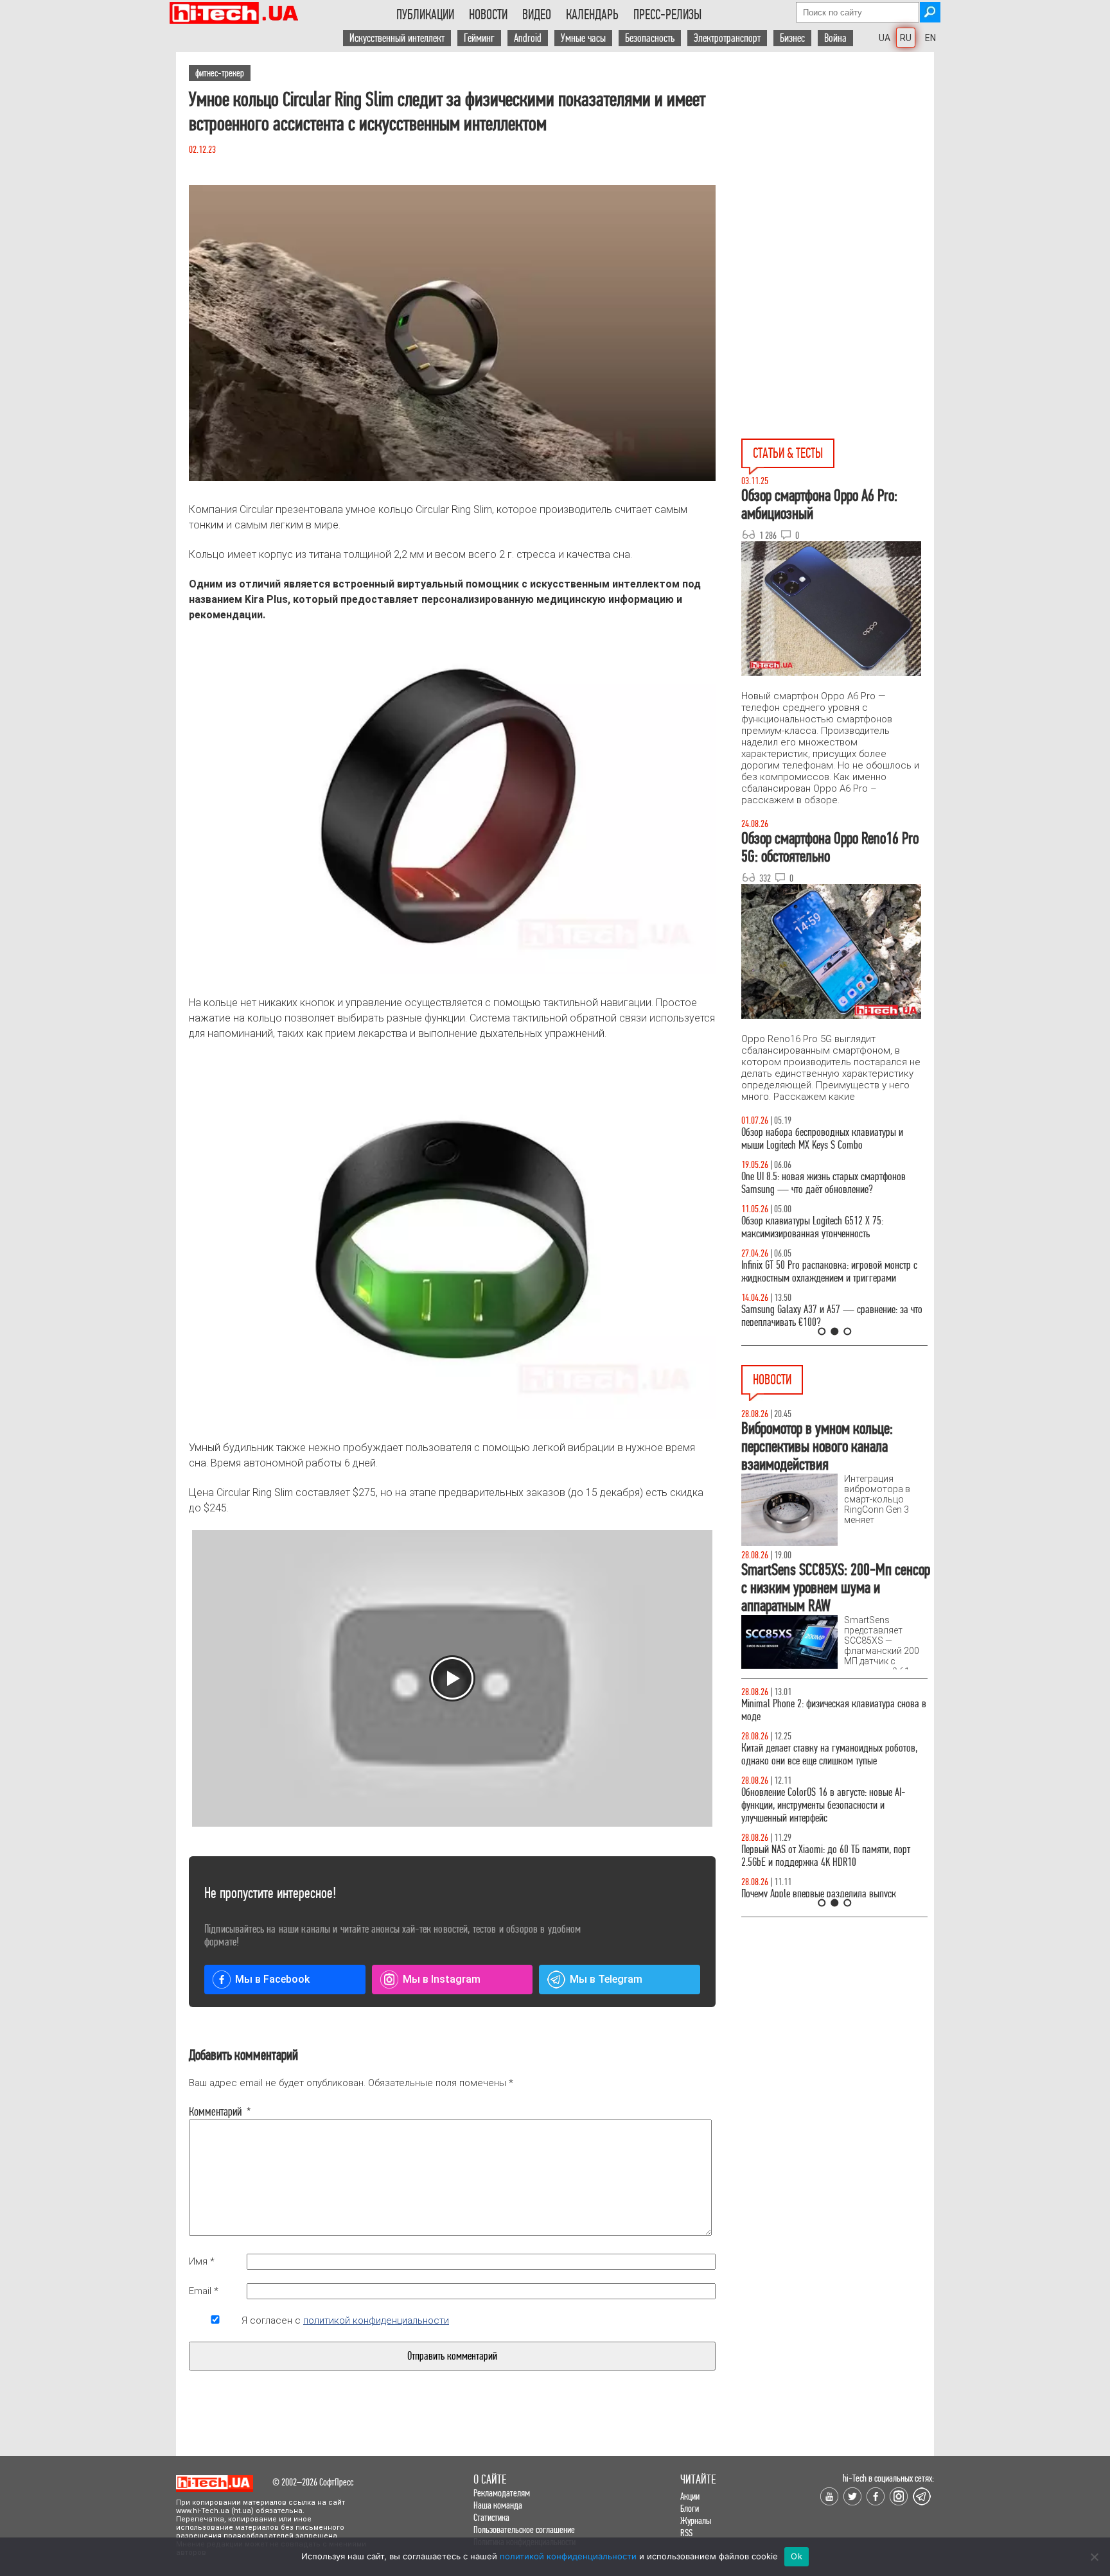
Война (835, 38)
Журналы (696, 2520)
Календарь (592, 15)
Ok (797, 2556)
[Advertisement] (838, 168)
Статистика (491, 2517)
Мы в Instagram (442, 1979)
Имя (202, 2261)
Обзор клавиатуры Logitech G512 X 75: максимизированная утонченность (812, 1227)
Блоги (690, 2508)
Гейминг (479, 38)
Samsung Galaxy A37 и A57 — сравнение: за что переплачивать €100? (832, 1316)
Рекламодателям (502, 2493)
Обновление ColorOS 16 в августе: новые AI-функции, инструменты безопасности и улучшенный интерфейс (823, 1805)
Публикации (425, 15)
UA (885, 38)
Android (528, 38)
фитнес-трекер (220, 73)
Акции (690, 2496)
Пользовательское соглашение (524, 2529)
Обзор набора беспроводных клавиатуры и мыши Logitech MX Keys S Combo (822, 1139)
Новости (488, 15)
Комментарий (215, 2112)
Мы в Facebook (272, 1979)
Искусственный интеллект (397, 38)
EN (930, 38)
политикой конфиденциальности (376, 2320)
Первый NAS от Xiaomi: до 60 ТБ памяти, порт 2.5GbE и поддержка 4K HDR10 (826, 1856)
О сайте (490, 2479)
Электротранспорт (727, 38)
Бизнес (792, 38)
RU (906, 38)
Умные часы (583, 38)
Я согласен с (345, 2320)
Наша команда (498, 2505)
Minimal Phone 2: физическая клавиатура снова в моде (834, 1710)
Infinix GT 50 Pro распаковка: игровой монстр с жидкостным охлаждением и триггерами (829, 1272)
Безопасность (650, 38)
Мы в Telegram (606, 1979)
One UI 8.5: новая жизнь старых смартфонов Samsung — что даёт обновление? (824, 1183)
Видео (537, 15)
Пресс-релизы (667, 15)
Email (204, 2291)
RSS (686, 2533)
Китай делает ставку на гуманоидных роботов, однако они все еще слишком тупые (829, 1754)
